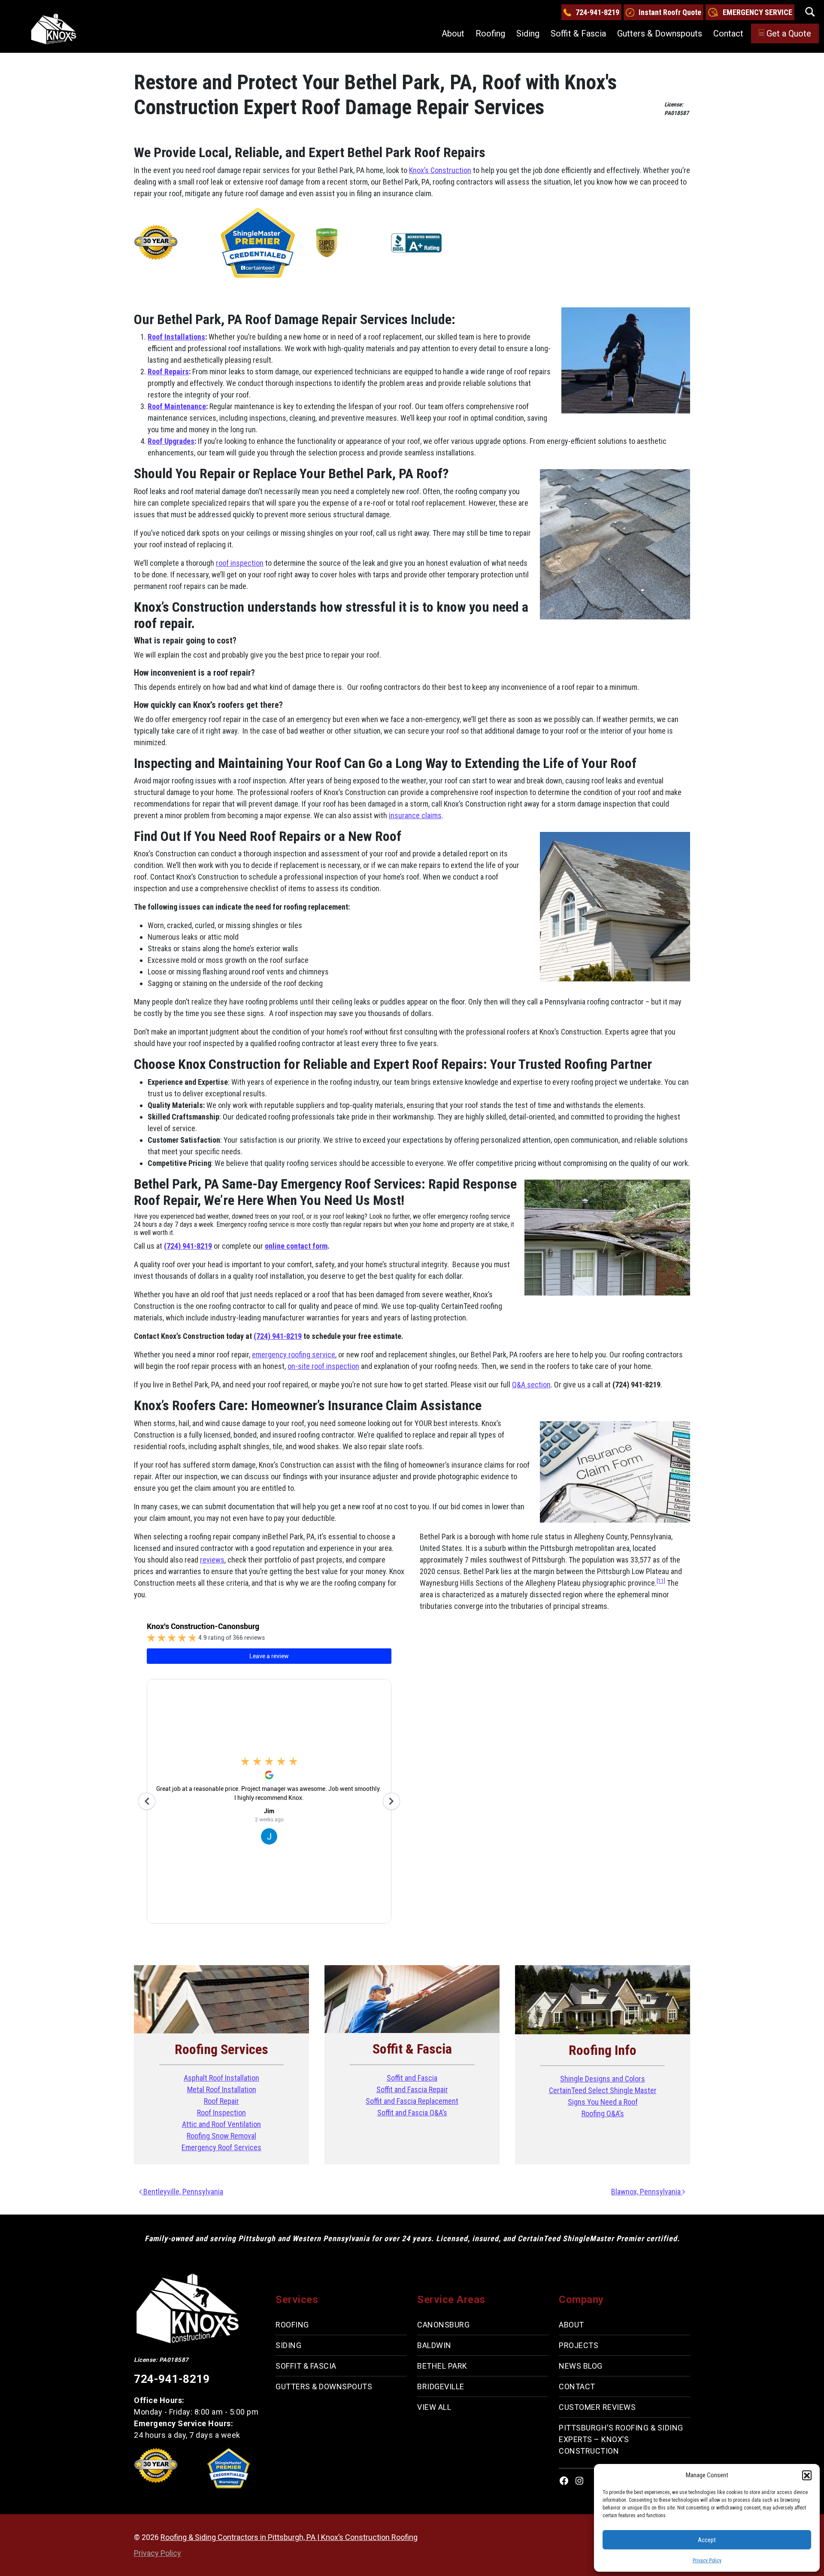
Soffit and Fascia (412, 2078)
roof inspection (240, 563)
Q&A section (531, 1385)
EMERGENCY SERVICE (757, 12)
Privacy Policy (707, 2561)
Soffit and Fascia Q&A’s (412, 2113)
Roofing (490, 33)
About (453, 33)
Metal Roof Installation (222, 2089)
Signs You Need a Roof (603, 2102)
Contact (728, 33)
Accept (707, 2540)
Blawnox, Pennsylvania (647, 2192)
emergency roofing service (294, 1355)
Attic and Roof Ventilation (221, 2124)
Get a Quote (789, 33)
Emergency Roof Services (221, 2147)
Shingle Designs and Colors (603, 2079)
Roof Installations (176, 337)
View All (434, 2407)
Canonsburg (443, 2325)
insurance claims (415, 815)
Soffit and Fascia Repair (412, 2089)
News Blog (581, 2366)
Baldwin (434, 2345)
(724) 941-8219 (188, 1246)
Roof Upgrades (171, 441)
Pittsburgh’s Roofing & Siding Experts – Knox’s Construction (621, 2439)
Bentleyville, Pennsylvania (182, 2192)
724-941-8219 (597, 12)
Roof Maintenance (177, 406)
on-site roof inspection (323, 1366)
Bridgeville (441, 2386)
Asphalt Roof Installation (221, 2078)
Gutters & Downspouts (660, 33)
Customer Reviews (597, 2407)
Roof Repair (221, 2101)
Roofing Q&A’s (603, 2113)
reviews (212, 1560)
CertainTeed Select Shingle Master (603, 2090)
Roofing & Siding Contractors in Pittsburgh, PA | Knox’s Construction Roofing (289, 2537)
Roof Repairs (168, 372)
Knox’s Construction (440, 170)
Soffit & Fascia (578, 33)
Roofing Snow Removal (221, 2136)
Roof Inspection (221, 2113)
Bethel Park (442, 2366)
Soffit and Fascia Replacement (412, 2101)
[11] (661, 1581)
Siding (528, 33)
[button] (807, 2475)
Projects (579, 2345)
